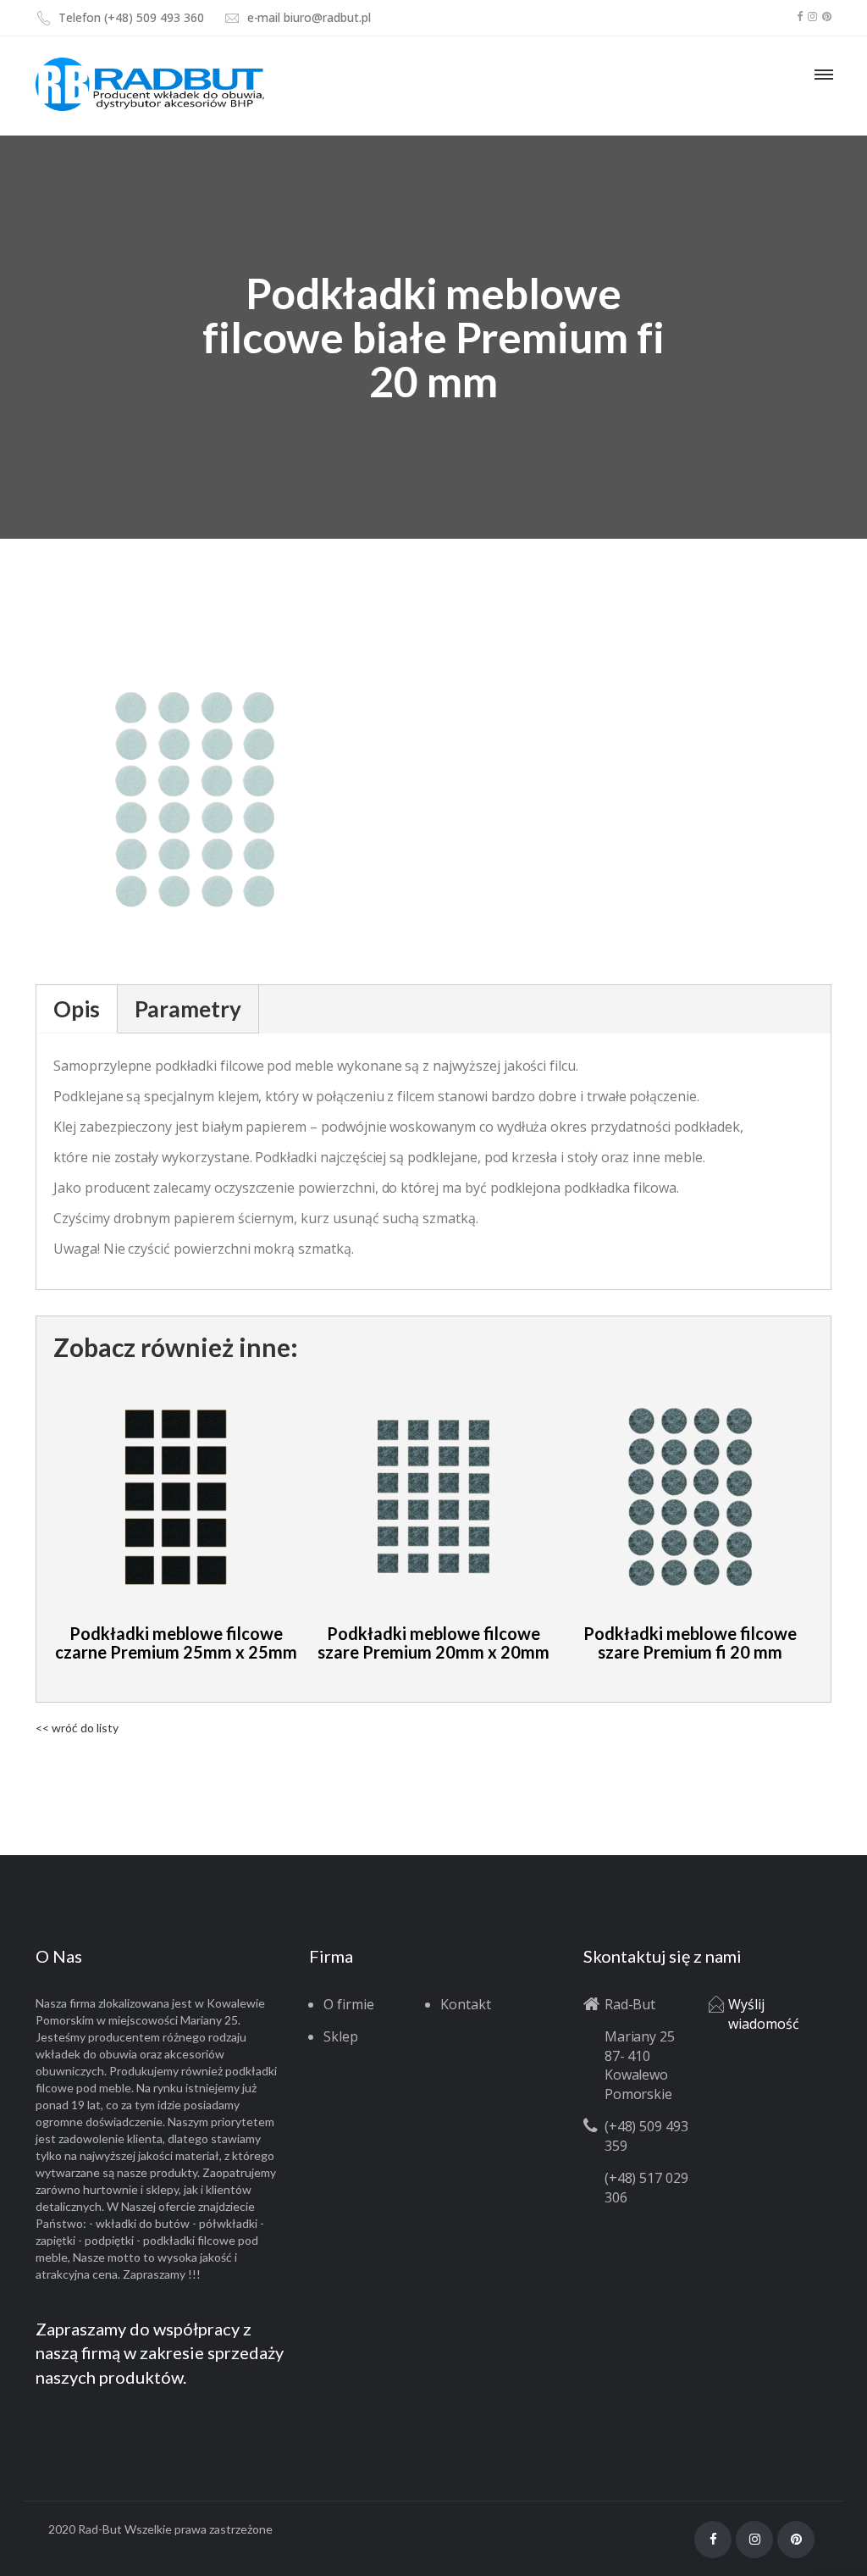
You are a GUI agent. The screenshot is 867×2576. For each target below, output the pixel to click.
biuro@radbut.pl (327, 17)
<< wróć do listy (77, 1728)
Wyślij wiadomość (764, 2014)
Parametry (188, 1009)
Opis (77, 1009)
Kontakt (466, 2004)
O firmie (349, 2004)
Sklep (341, 2036)
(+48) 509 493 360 (154, 17)
